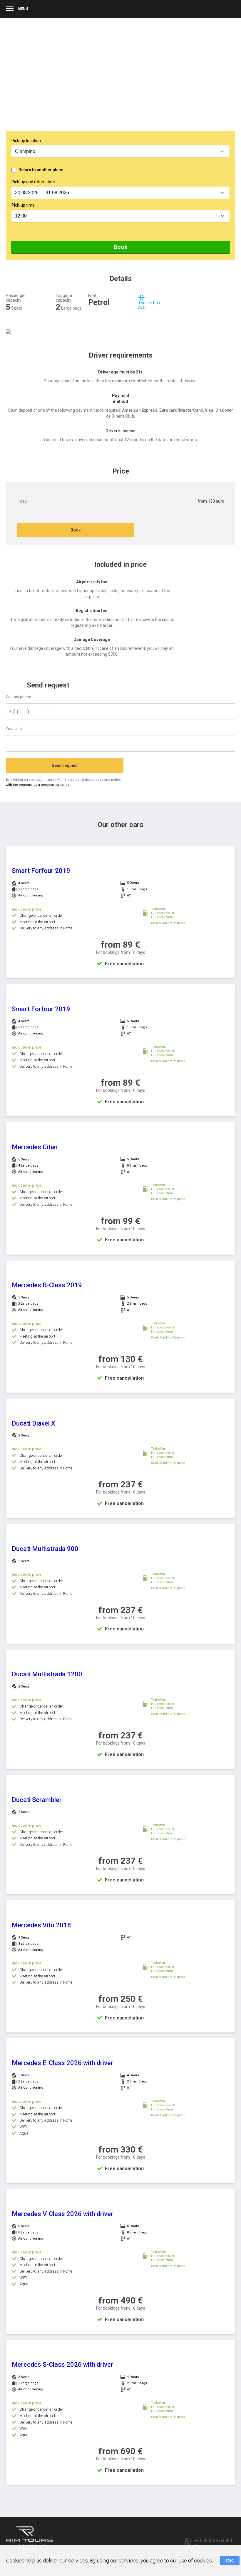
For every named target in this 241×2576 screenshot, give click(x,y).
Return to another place (41, 170)
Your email (15, 729)
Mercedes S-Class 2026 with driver (62, 2365)
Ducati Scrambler (37, 1800)
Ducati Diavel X (34, 1423)
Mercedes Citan (35, 1147)
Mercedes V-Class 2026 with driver (62, 2214)
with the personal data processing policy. (38, 785)
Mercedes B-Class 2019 (47, 1285)
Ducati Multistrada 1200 (47, 1674)
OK (230, 2561)
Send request (65, 765)
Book (120, 247)
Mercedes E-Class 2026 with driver (62, 2063)
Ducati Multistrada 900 (45, 1549)
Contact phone (18, 697)
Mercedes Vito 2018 (41, 1925)
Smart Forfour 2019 (41, 871)
